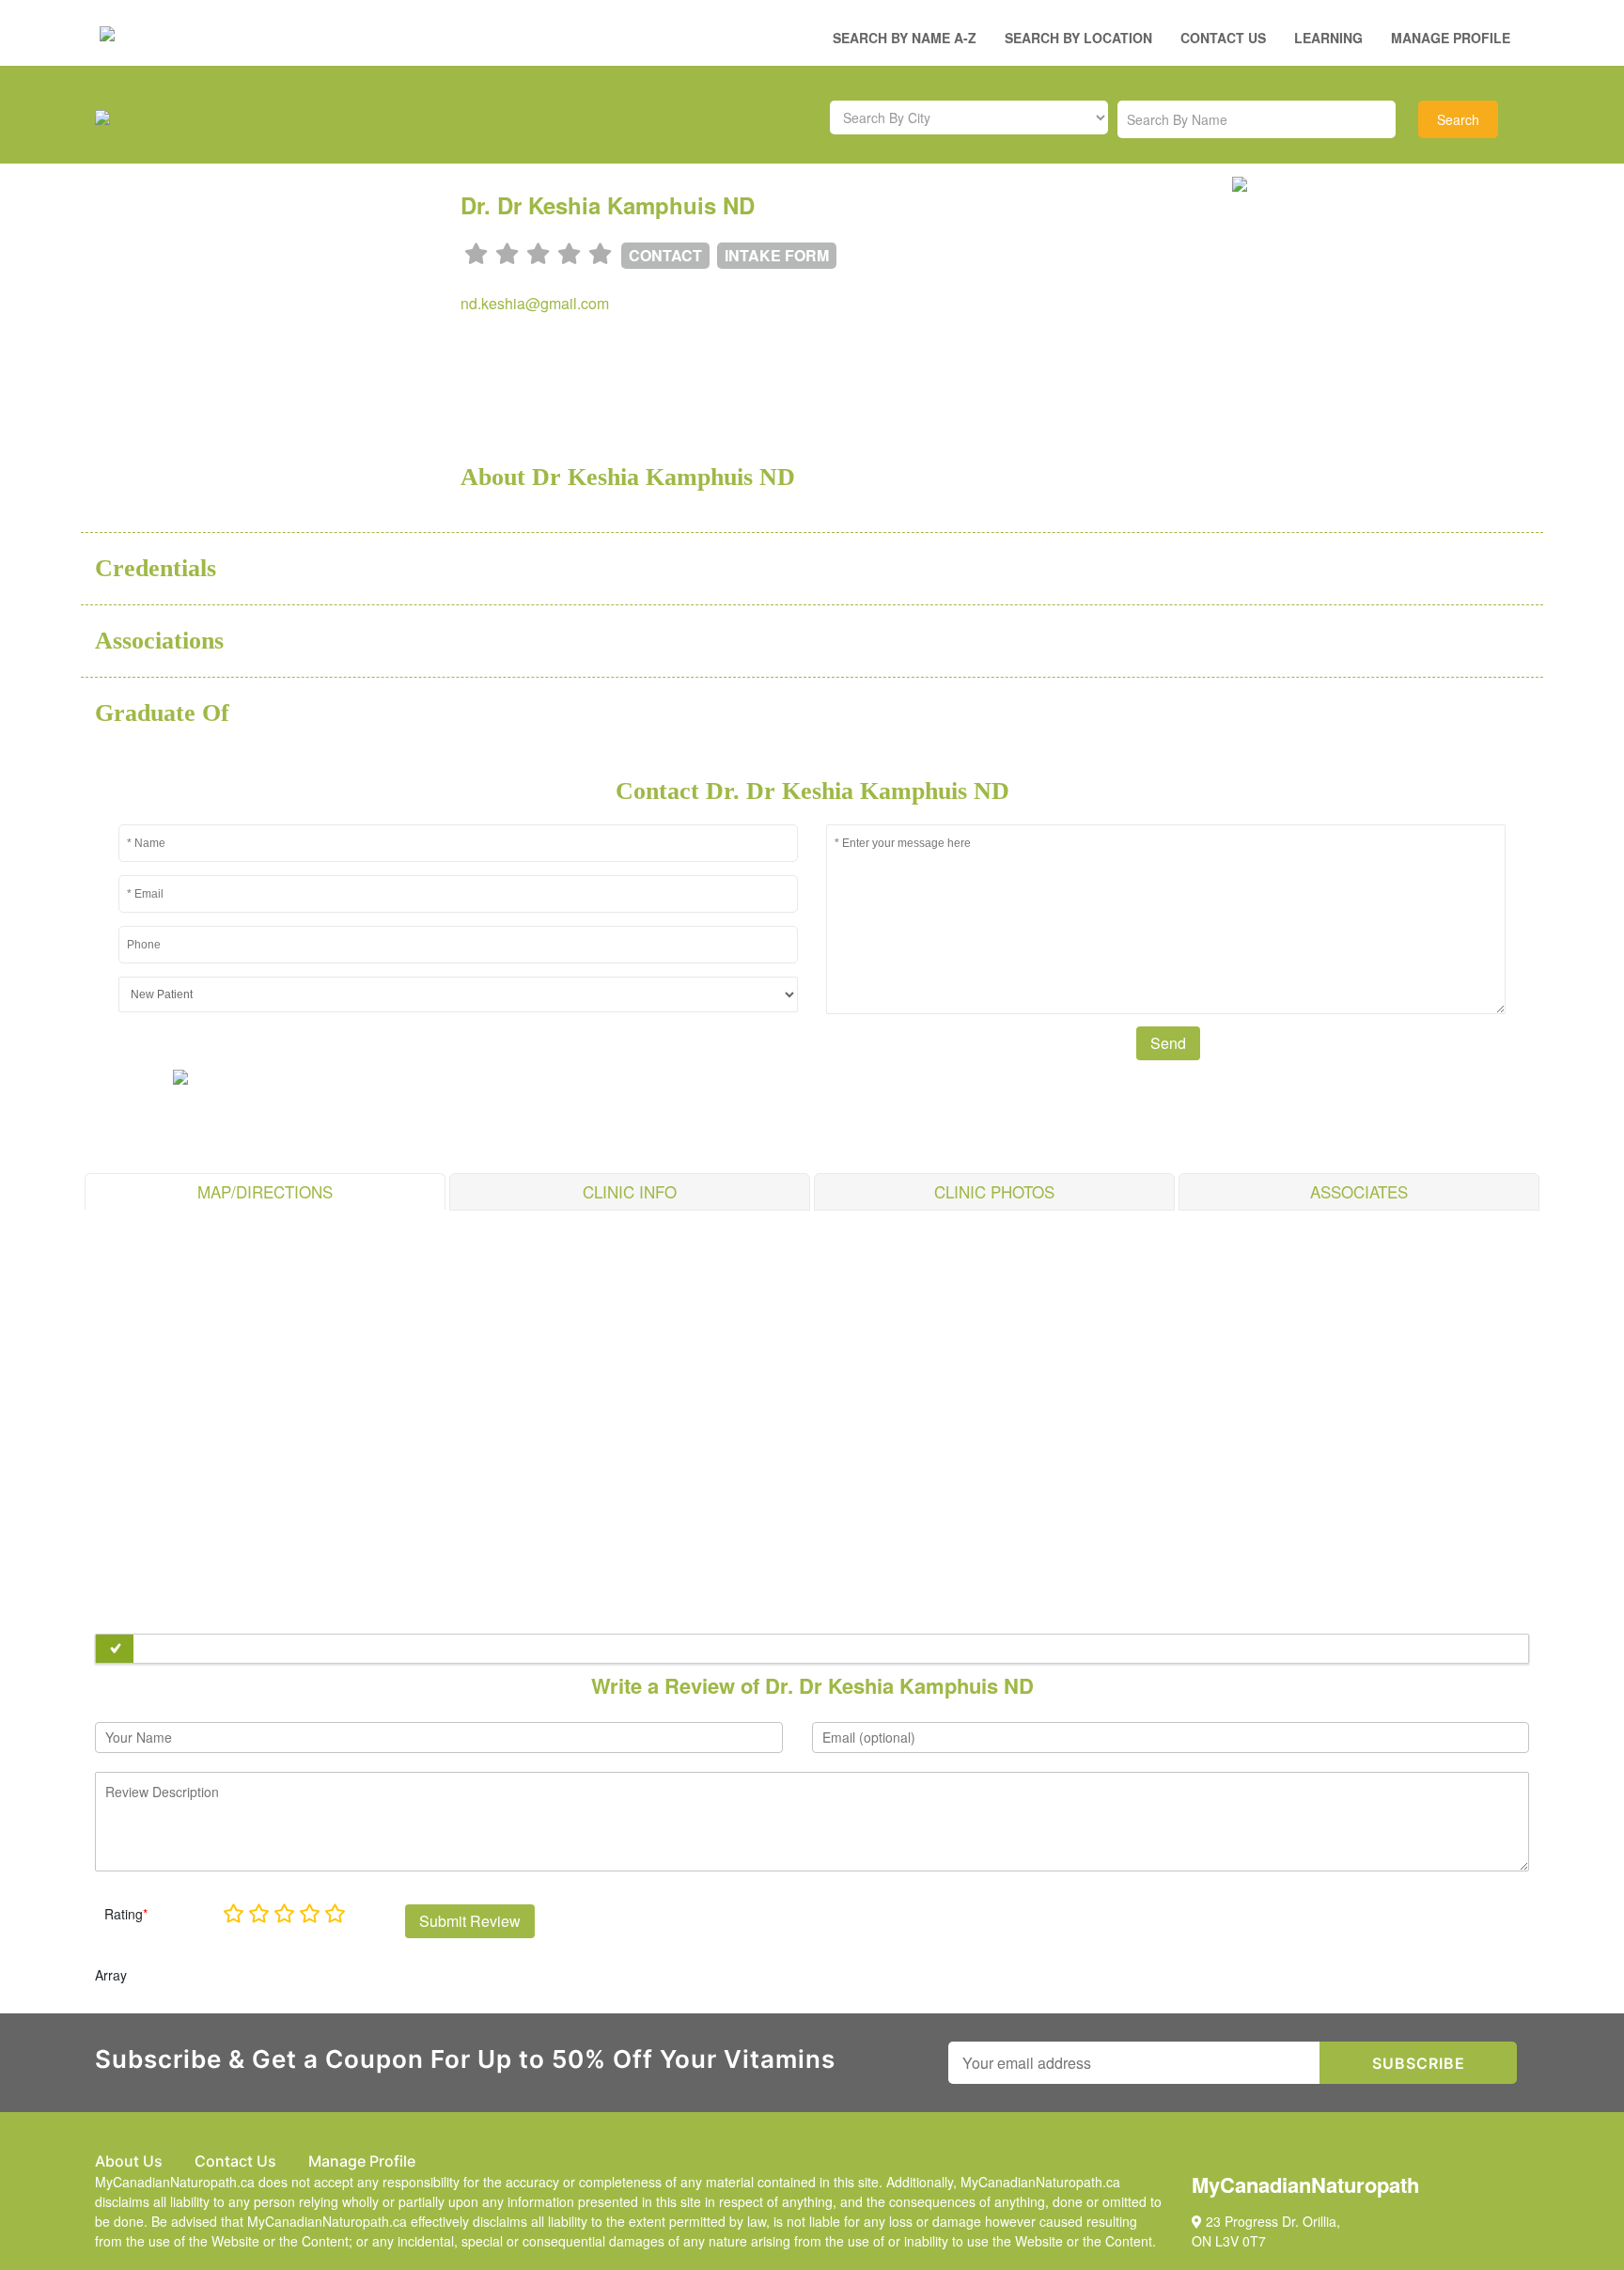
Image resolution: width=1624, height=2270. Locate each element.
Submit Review (470, 1921)
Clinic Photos (994, 1191)
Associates (1359, 1191)
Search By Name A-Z (905, 38)
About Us (129, 2161)
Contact (665, 255)
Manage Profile (1451, 38)
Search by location (1078, 38)
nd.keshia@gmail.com (535, 303)
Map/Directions (265, 1191)
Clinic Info (630, 1191)
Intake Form (777, 255)
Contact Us (1223, 38)
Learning (1328, 38)
